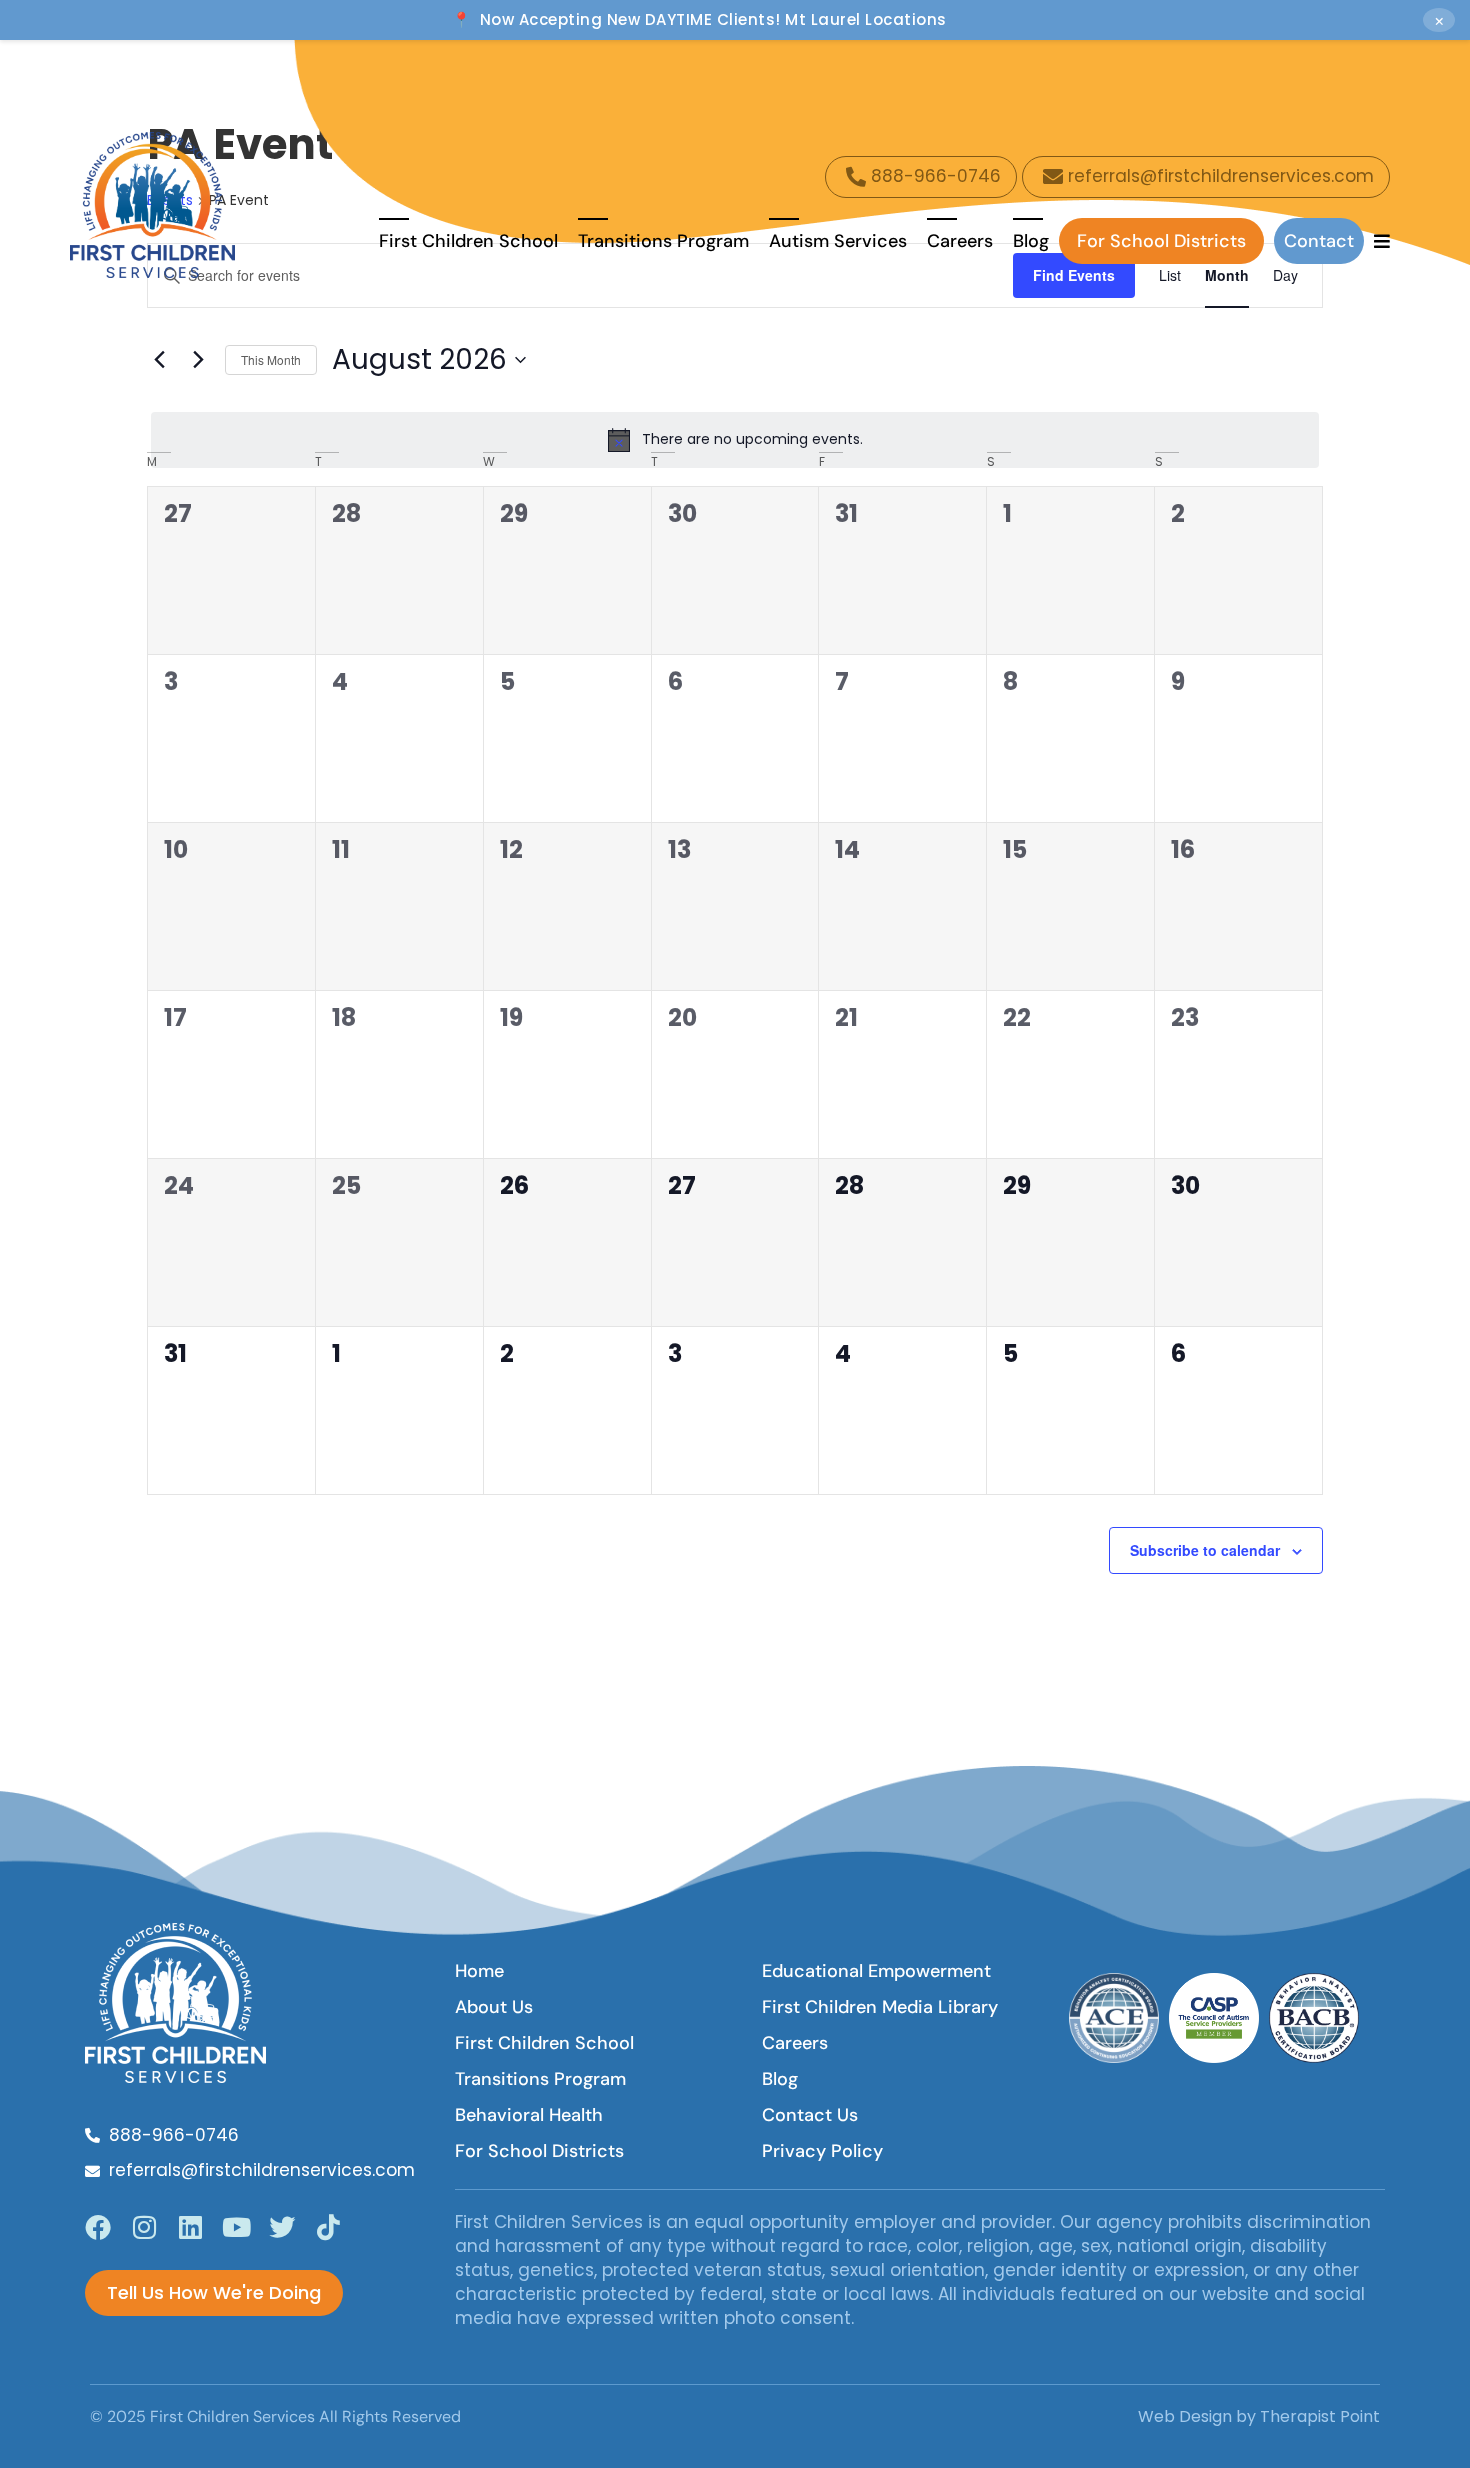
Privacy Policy (822, 2151)
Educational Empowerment (876, 1971)
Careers (960, 241)
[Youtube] (236, 2227)
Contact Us (810, 2115)
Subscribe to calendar (1205, 1550)
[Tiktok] (328, 2227)
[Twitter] (282, 2227)
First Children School (468, 241)
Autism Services (838, 241)
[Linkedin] (190, 2227)
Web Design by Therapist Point (1259, 2416)
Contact (1319, 241)
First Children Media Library (880, 2007)
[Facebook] (98, 2227)
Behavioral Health (529, 2115)
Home (479, 1971)
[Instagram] (144, 2227)
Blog (1031, 241)
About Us (494, 2007)
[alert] (735, 440)
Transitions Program (663, 241)
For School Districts (1161, 241)
